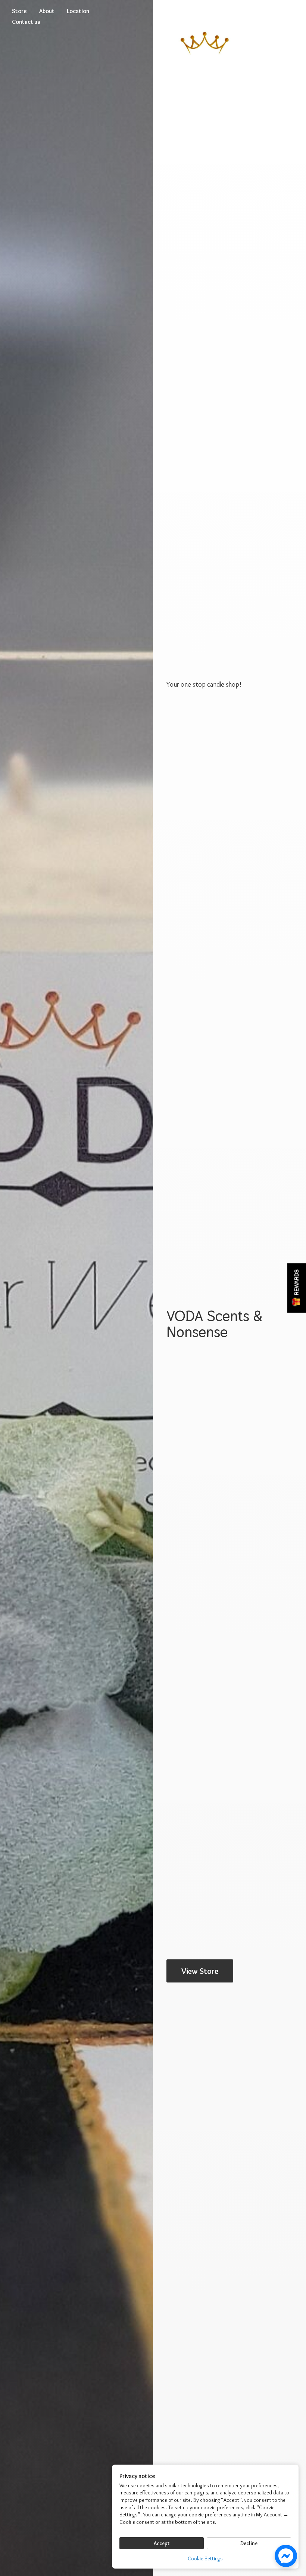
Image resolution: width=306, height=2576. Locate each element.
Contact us (26, 22)
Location (78, 11)
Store (19, 11)
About (47, 11)
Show (297, 1288)
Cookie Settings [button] (205, 2558)
